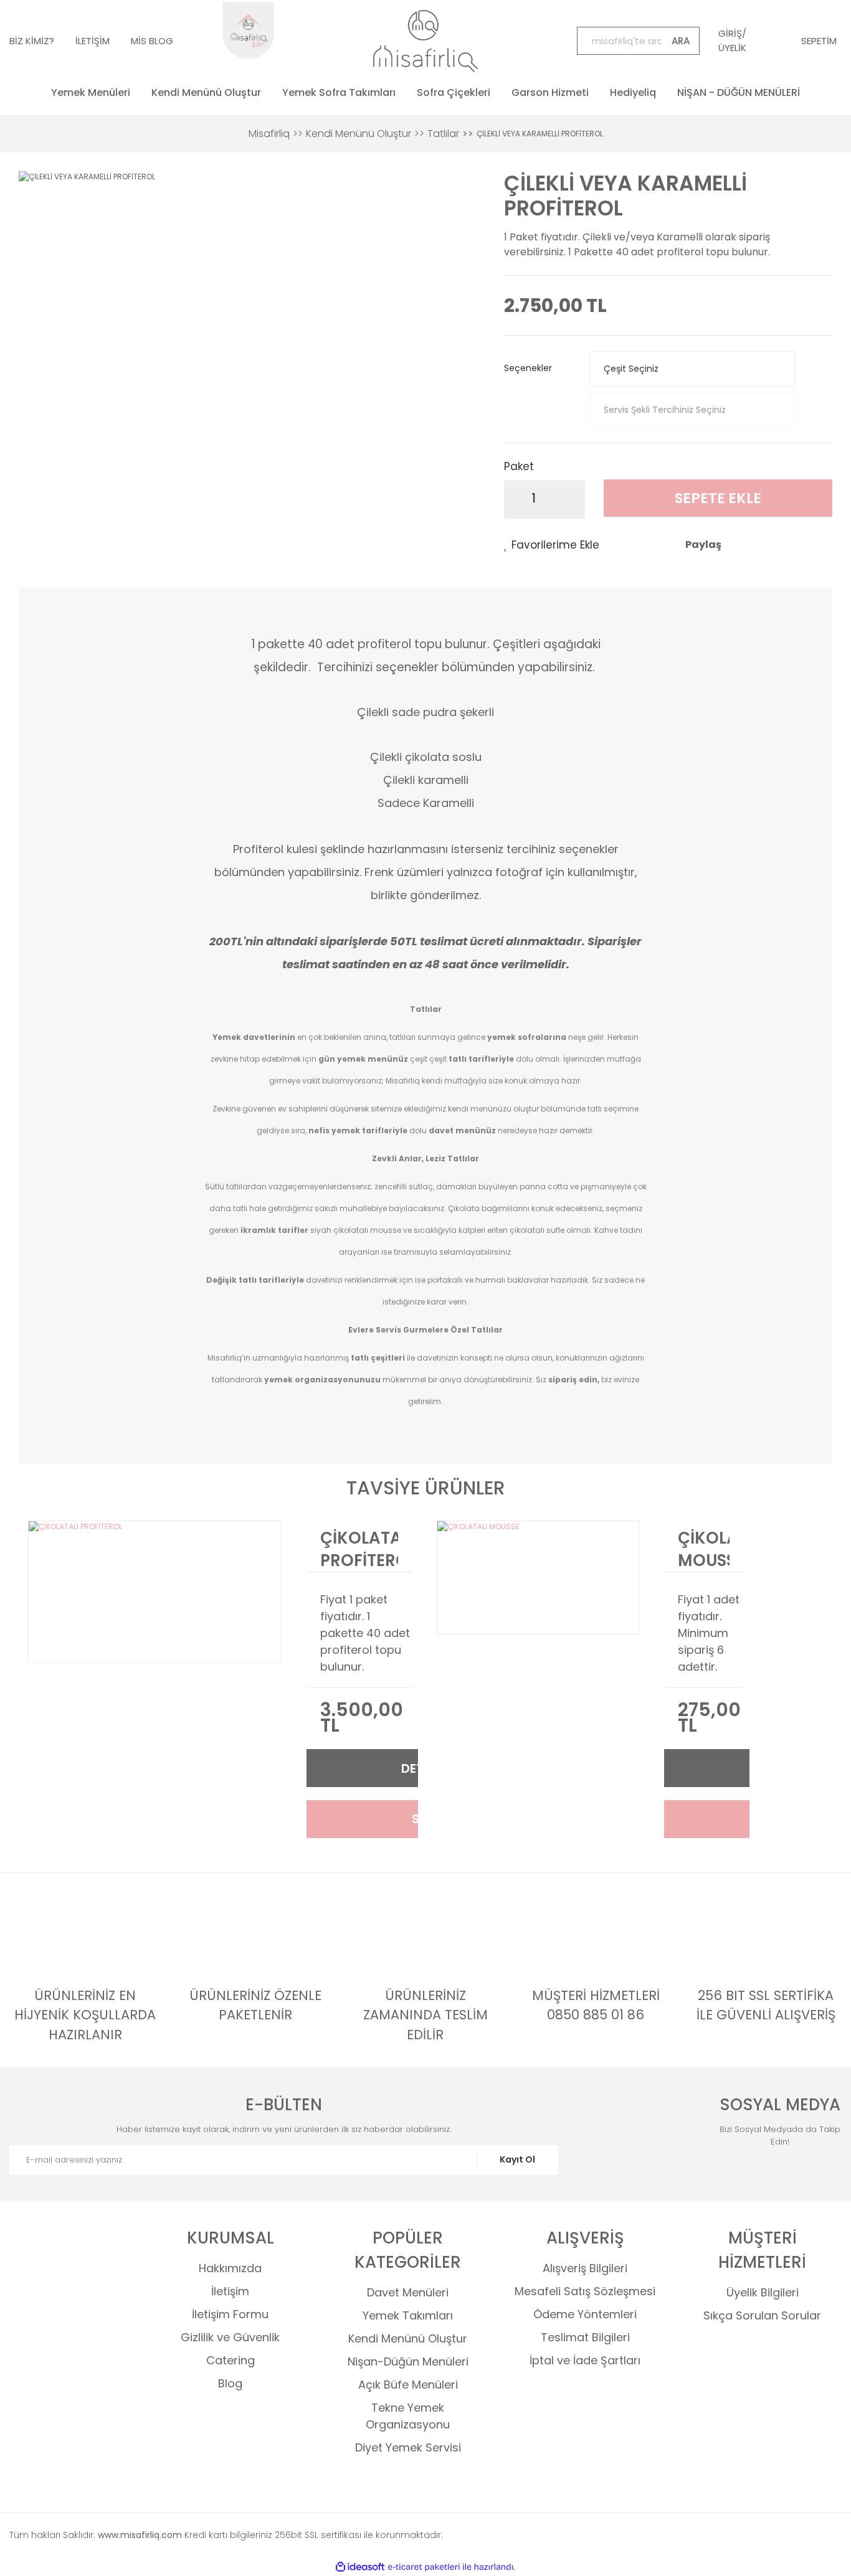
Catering (231, 2360)
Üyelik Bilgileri (763, 2292)
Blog (230, 2383)
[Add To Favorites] (552, 545)
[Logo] (425, 41)
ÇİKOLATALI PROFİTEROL (359, 1549)
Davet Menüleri (408, 2292)
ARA (681, 41)
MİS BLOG (152, 41)
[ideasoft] (360, 2567)
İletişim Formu (230, 2314)
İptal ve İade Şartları (585, 2360)
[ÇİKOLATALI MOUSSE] (538, 1578)
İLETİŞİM (93, 41)
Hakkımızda (230, 2268)
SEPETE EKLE (718, 498)
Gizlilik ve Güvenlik (230, 2337)
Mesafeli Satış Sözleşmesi (585, 2291)
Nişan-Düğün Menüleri (408, 2361)
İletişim (230, 2291)
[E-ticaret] (424, 2567)
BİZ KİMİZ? (32, 41)
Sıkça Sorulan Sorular (762, 2315)
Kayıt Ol (517, 2159)
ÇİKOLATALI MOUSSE (704, 1549)
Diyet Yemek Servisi (408, 2447)
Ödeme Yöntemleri (585, 2314)
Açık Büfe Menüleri (408, 2385)
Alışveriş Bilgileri (585, 2268)
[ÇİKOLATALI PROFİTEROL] (155, 1592)
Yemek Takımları (408, 2315)
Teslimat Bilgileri (585, 2337)
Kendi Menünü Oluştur (408, 2338)
